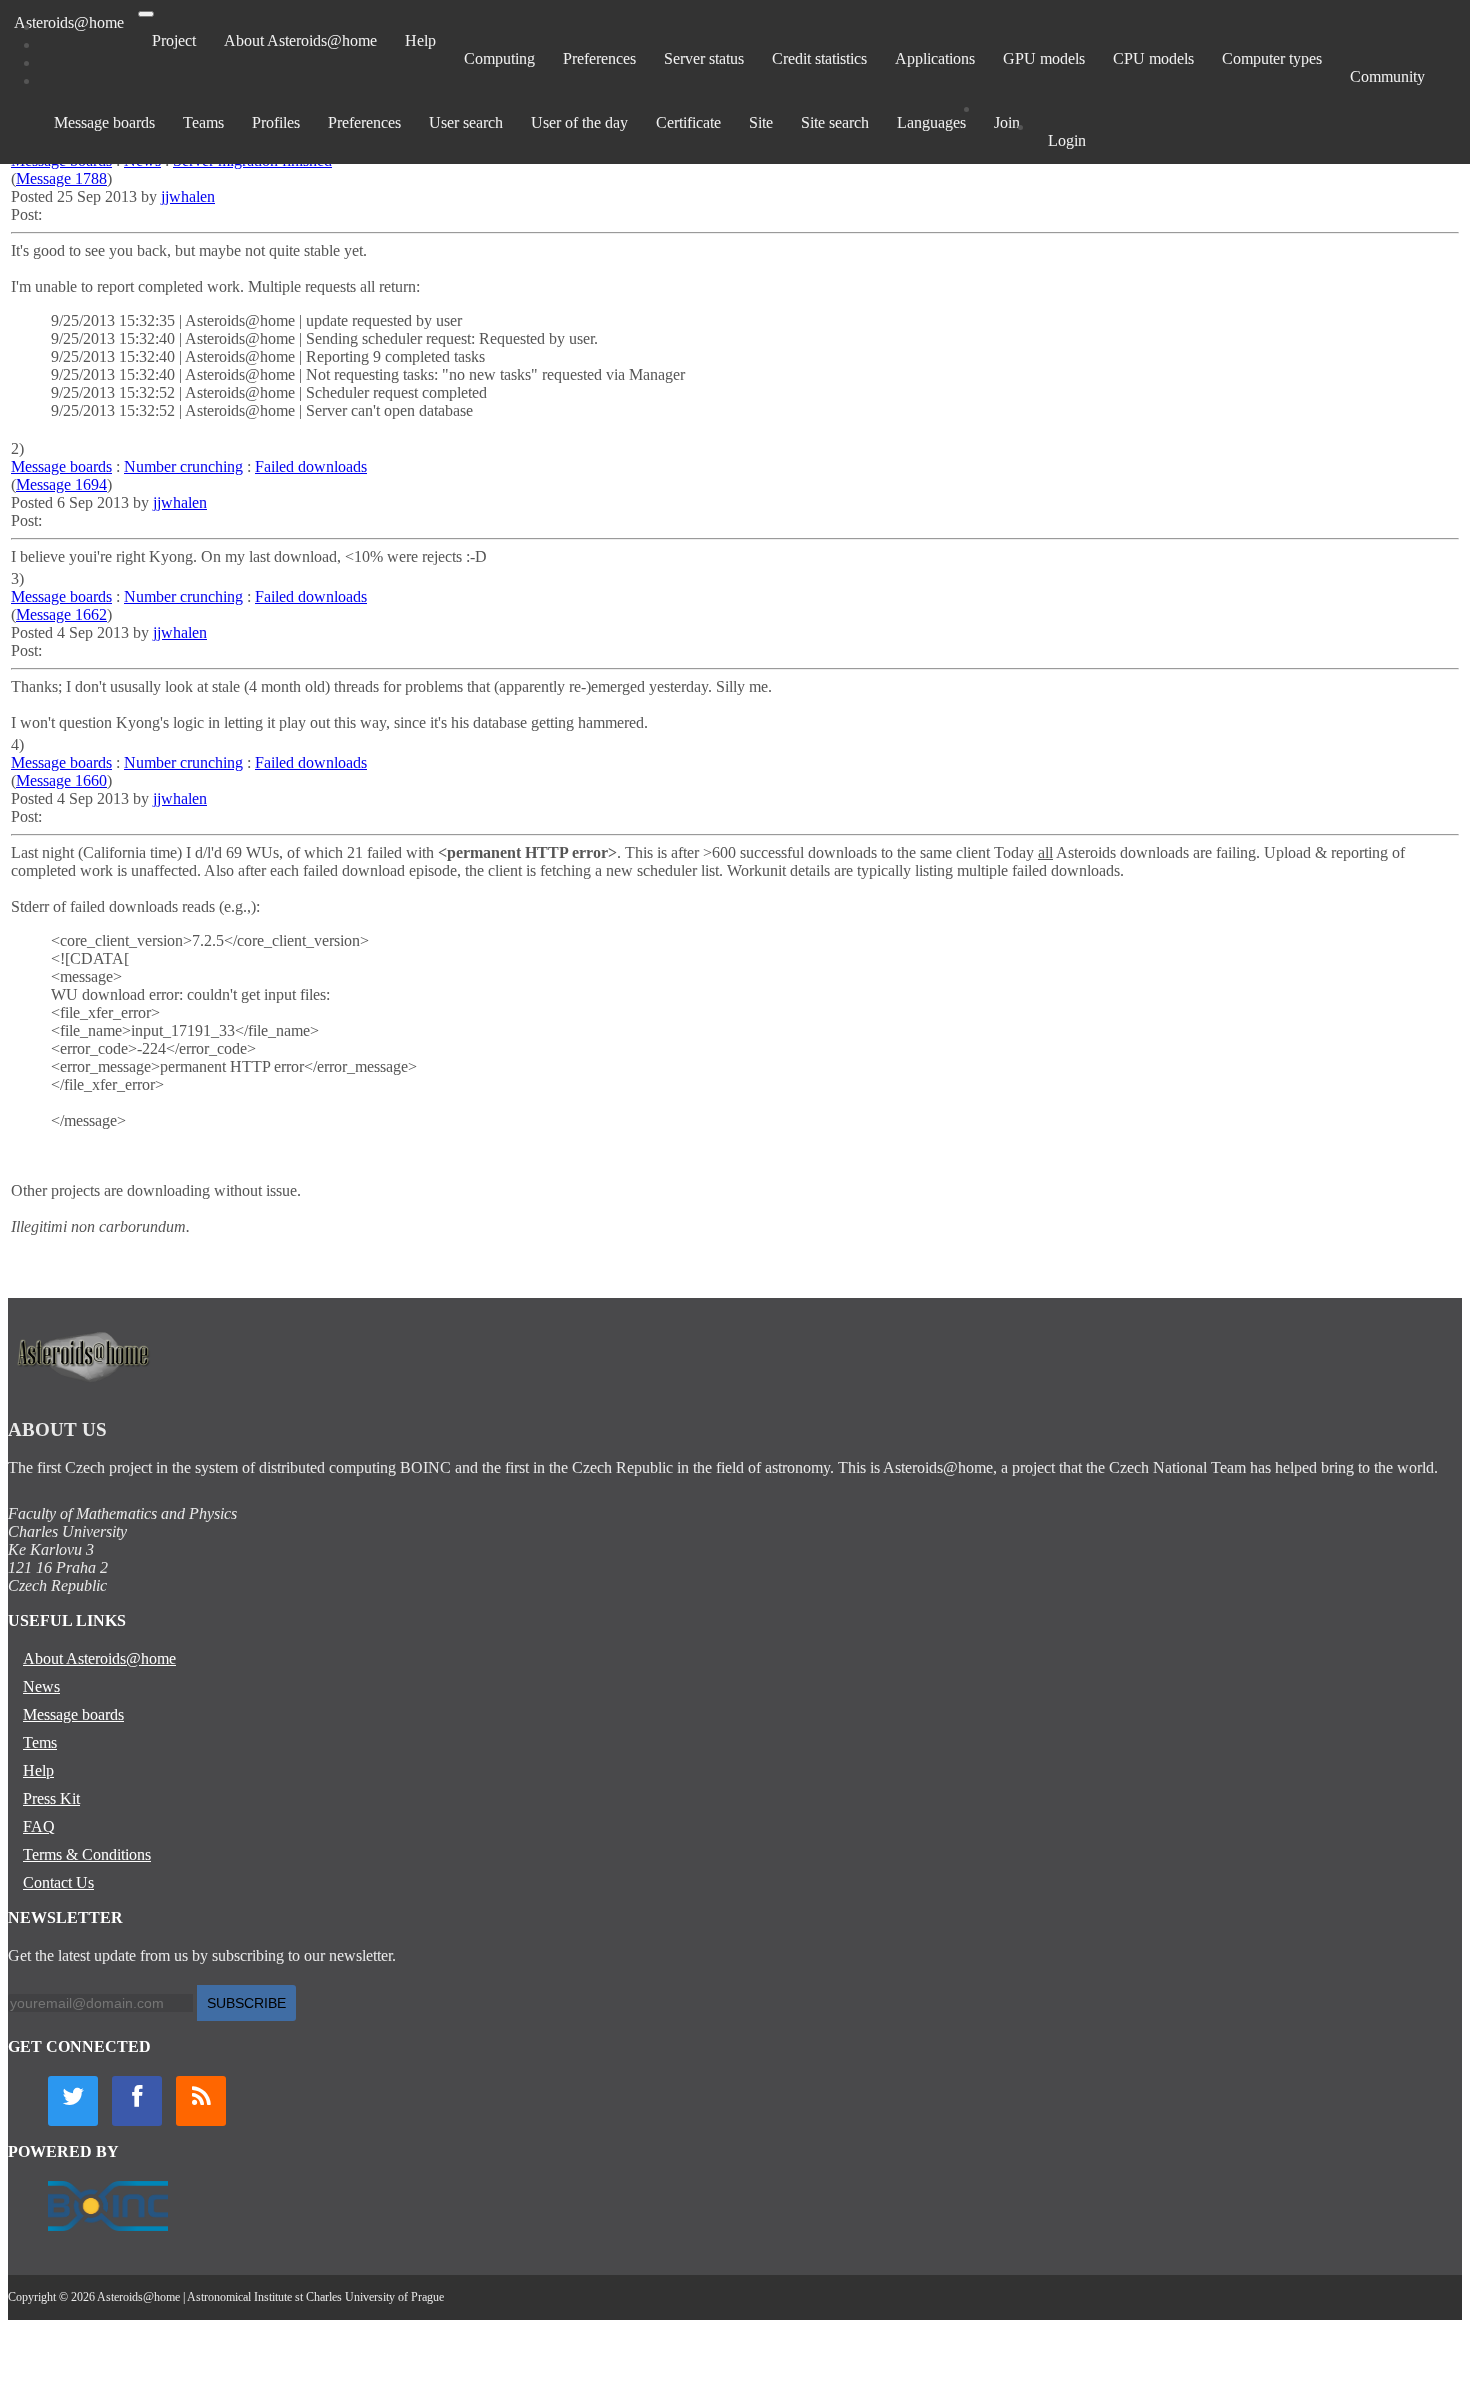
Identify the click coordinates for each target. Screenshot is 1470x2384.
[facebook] (137, 2101)
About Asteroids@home (300, 40)
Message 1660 (61, 780)
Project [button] (174, 40)
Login (1067, 140)
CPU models (1153, 58)
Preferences (599, 58)
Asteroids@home (69, 22)
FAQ (39, 1826)
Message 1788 (61, 178)
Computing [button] (499, 58)
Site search (835, 122)
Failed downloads (311, 466)
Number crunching (183, 466)
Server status (704, 58)
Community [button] (1387, 76)
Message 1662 (61, 614)
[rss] (201, 2101)
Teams (203, 122)
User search (466, 122)
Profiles (276, 122)
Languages (931, 122)
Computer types (1272, 58)
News (41, 1686)
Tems (40, 1742)
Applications (935, 58)
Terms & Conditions (87, 1854)
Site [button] (761, 122)
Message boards (104, 122)
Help (420, 40)
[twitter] (73, 2101)
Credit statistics (819, 58)
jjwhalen (188, 196)
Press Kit (51, 1798)
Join (1007, 122)
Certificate (688, 122)
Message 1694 (61, 484)
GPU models (1044, 58)
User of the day (579, 122)
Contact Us (58, 1882)
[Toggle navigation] (146, 14)
